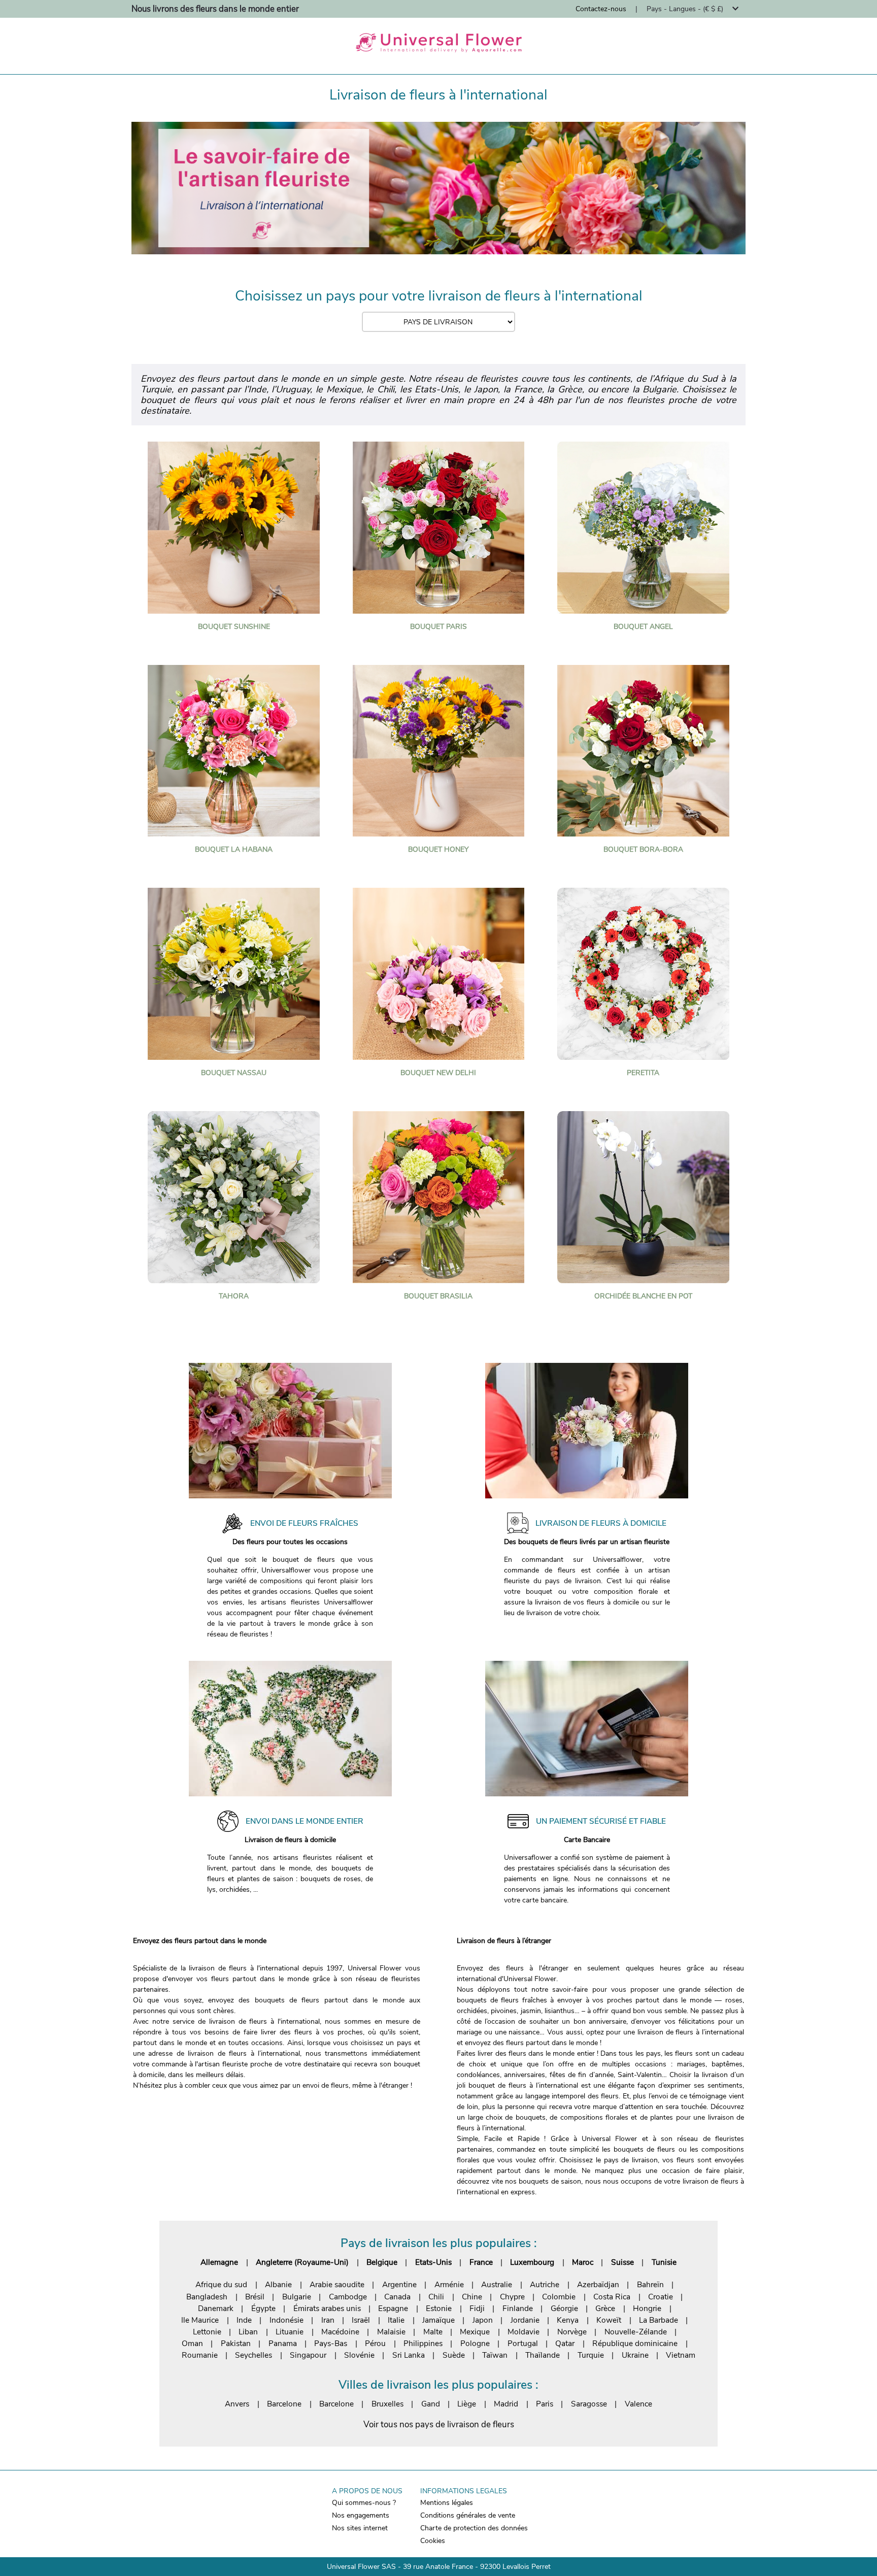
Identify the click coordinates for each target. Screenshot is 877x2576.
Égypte (263, 2308)
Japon (483, 2320)
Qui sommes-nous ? (364, 2503)
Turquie (591, 2355)
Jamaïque (438, 2320)
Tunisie (664, 2262)
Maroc (583, 2262)
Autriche (545, 2284)
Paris (545, 2404)
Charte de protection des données (474, 2528)
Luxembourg (532, 2262)
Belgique (382, 2262)
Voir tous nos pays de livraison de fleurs (439, 2424)
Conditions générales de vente (468, 2515)
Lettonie (207, 2332)
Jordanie (525, 2320)
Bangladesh (207, 2297)
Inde (244, 2320)
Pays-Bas (331, 2343)
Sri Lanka (409, 2355)
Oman (192, 2343)
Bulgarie (297, 2297)
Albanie (278, 2284)
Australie (497, 2284)
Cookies (433, 2541)
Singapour (308, 2355)
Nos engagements (361, 2515)
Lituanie (290, 2332)
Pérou (375, 2343)
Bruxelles (387, 2404)
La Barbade (659, 2320)
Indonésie (286, 2320)
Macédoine (340, 2332)
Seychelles (254, 2355)
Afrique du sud (221, 2284)
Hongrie (647, 2308)
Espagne (393, 2308)
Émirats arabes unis (327, 2308)
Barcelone (284, 2404)
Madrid (506, 2404)
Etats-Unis (433, 2262)
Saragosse (589, 2404)
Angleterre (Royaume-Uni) (302, 2262)
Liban (248, 2332)
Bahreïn (650, 2284)
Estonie (439, 2308)
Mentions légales (447, 2503)
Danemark (216, 2308)
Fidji (477, 2308)
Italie (396, 2320)
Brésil (255, 2297)
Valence (638, 2404)
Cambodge (348, 2297)
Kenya (568, 2320)
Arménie (449, 2284)
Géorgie (564, 2308)
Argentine (399, 2284)
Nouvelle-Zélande (636, 2332)
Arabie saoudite (337, 2284)
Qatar (565, 2343)
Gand (431, 2404)
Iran (328, 2320)
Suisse (622, 2262)
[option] (438, 188)
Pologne (475, 2343)
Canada (397, 2297)
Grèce (605, 2308)
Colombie (559, 2297)
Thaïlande (543, 2355)
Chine (472, 2297)
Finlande (518, 2308)
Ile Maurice (200, 2320)
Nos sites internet (360, 2528)
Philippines (423, 2343)
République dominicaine (635, 2343)
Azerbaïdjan (598, 2284)
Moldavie (524, 2332)
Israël (361, 2320)
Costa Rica (612, 2297)
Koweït (609, 2320)
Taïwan (495, 2355)
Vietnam (681, 2355)
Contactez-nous (601, 9)
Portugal (523, 2343)
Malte (433, 2332)
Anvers (237, 2404)
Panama (283, 2343)
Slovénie (359, 2355)
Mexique (475, 2332)
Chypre (512, 2297)
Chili (436, 2297)
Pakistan (236, 2343)
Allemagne (219, 2262)
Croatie (661, 2297)
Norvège (572, 2332)
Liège (467, 2404)
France (481, 2262)
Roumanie (200, 2355)
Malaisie (391, 2332)
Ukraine (635, 2355)
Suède (454, 2355)
